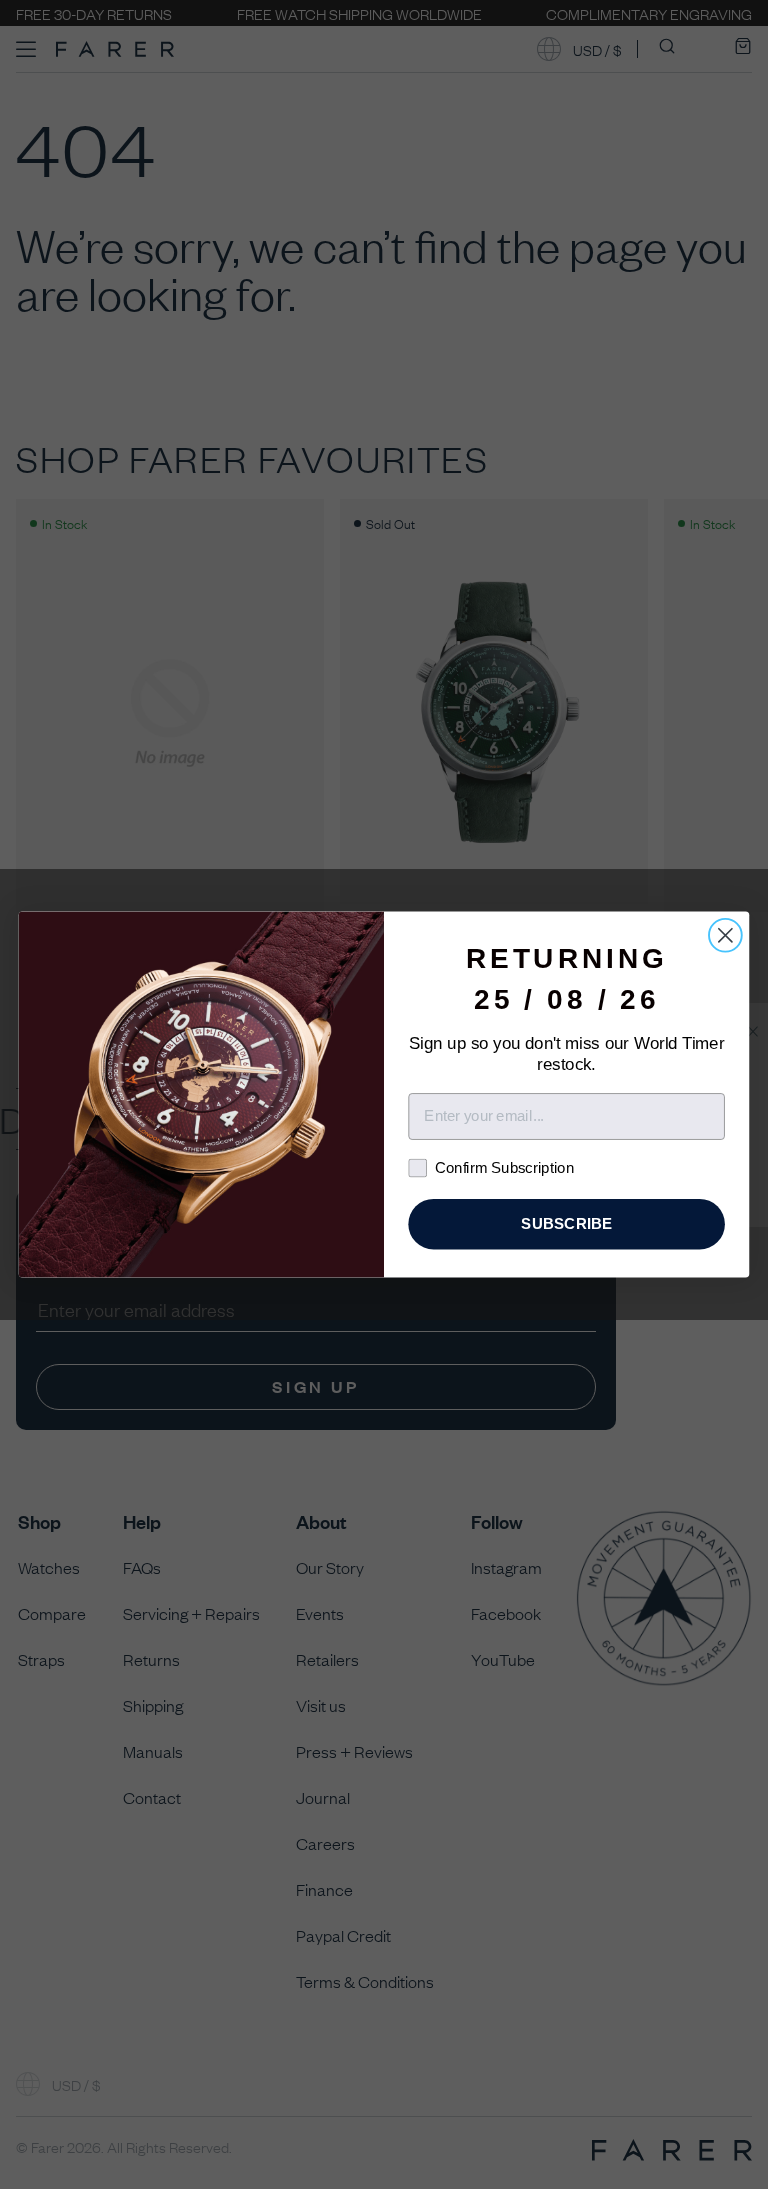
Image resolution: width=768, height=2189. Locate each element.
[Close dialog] (725, 935)
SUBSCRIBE (566, 1224)
